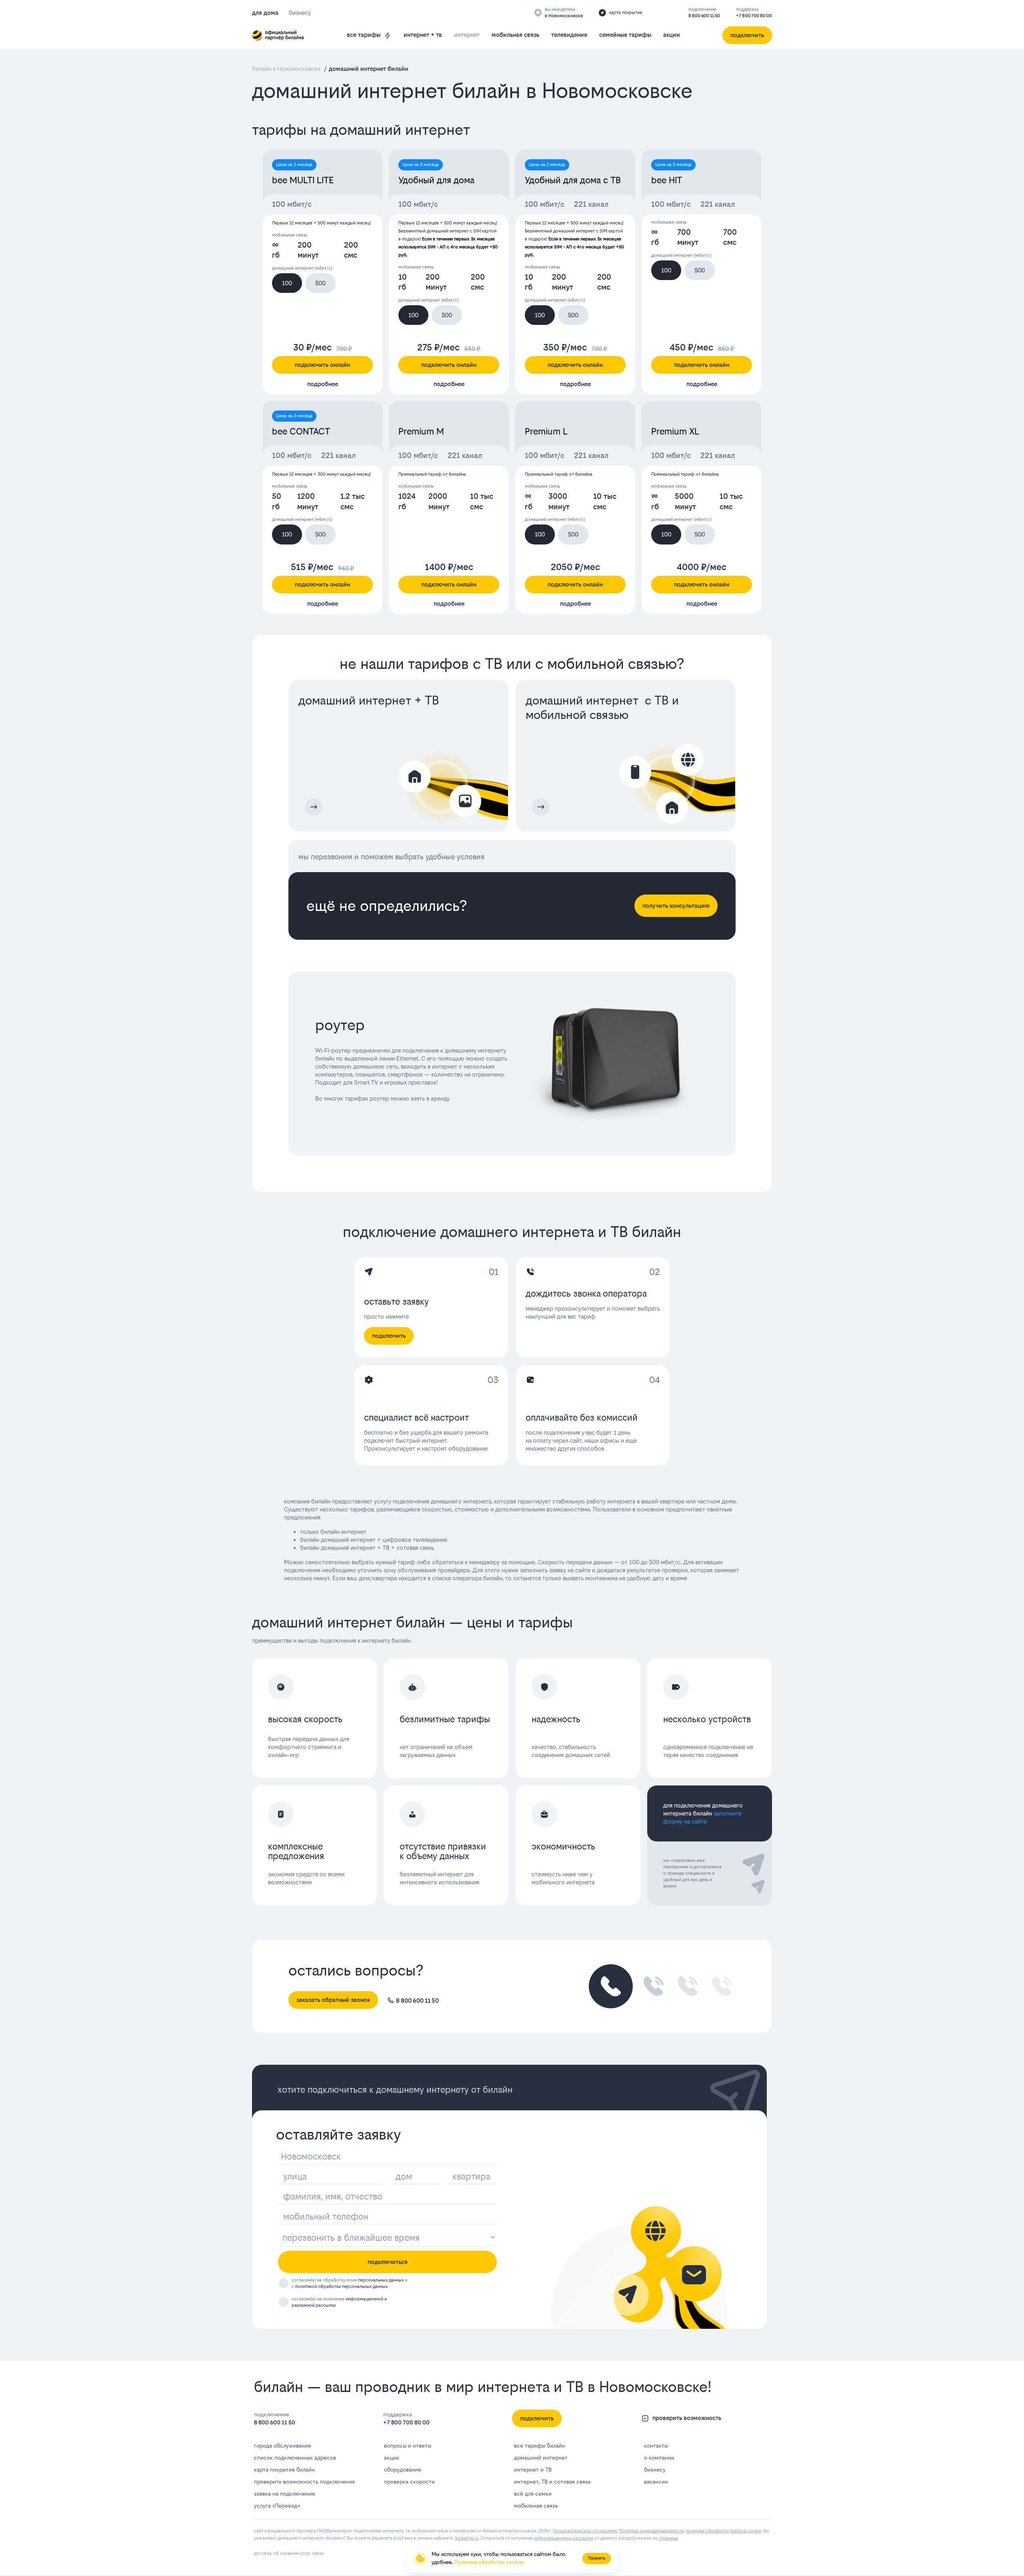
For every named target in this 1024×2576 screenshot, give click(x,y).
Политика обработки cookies (489, 2562)
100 (287, 283)
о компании (659, 2458)
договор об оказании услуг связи (289, 2553)
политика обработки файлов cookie (724, 2531)
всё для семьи (533, 2494)
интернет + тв (423, 35)
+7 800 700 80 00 (754, 16)
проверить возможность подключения (304, 2482)
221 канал (591, 204)
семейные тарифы (625, 35)
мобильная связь (515, 35)
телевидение (569, 35)
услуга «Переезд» (277, 2506)
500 (320, 283)
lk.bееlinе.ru (467, 2538)
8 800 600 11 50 (704, 16)
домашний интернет (541, 2458)
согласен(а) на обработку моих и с (349, 2283)
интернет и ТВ (533, 2470)
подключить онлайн (322, 365)
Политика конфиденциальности (652, 2531)
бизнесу (655, 2470)
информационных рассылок (564, 2538)
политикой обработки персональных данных (341, 2287)
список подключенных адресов (295, 2458)
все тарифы (364, 35)
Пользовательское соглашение (585, 2531)
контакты (656, 2446)
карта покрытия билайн (284, 2470)
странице (668, 2538)
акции (672, 35)
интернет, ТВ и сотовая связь (552, 2482)
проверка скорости (409, 2482)
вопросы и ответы (408, 2446)
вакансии (656, 2482)
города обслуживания (282, 2446)
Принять (597, 2558)
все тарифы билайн (540, 2446)
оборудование (403, 2470)
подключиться (388, 2262)
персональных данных (381, 2280)
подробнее (323, 384)
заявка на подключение (285, 2494)
